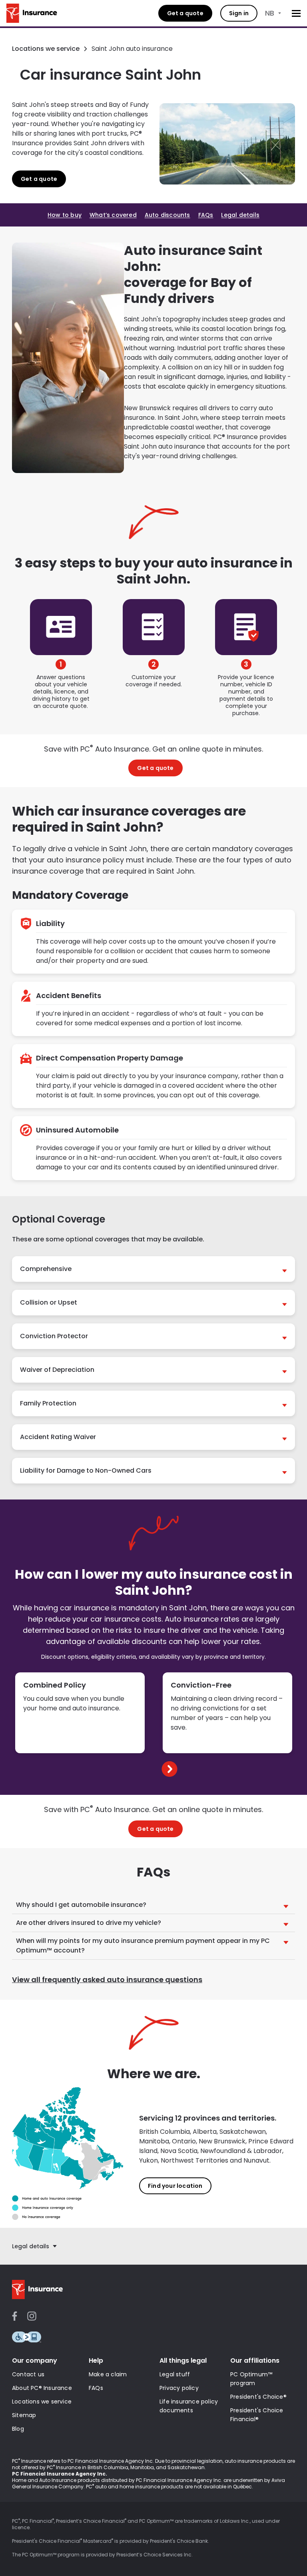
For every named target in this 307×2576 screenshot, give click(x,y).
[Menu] (296, 13)
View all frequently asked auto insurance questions (107, 1980)
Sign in (239, 13)
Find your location (175, 2186)
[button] (153, 1269)
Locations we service (46, 49)
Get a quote (185, 13)
